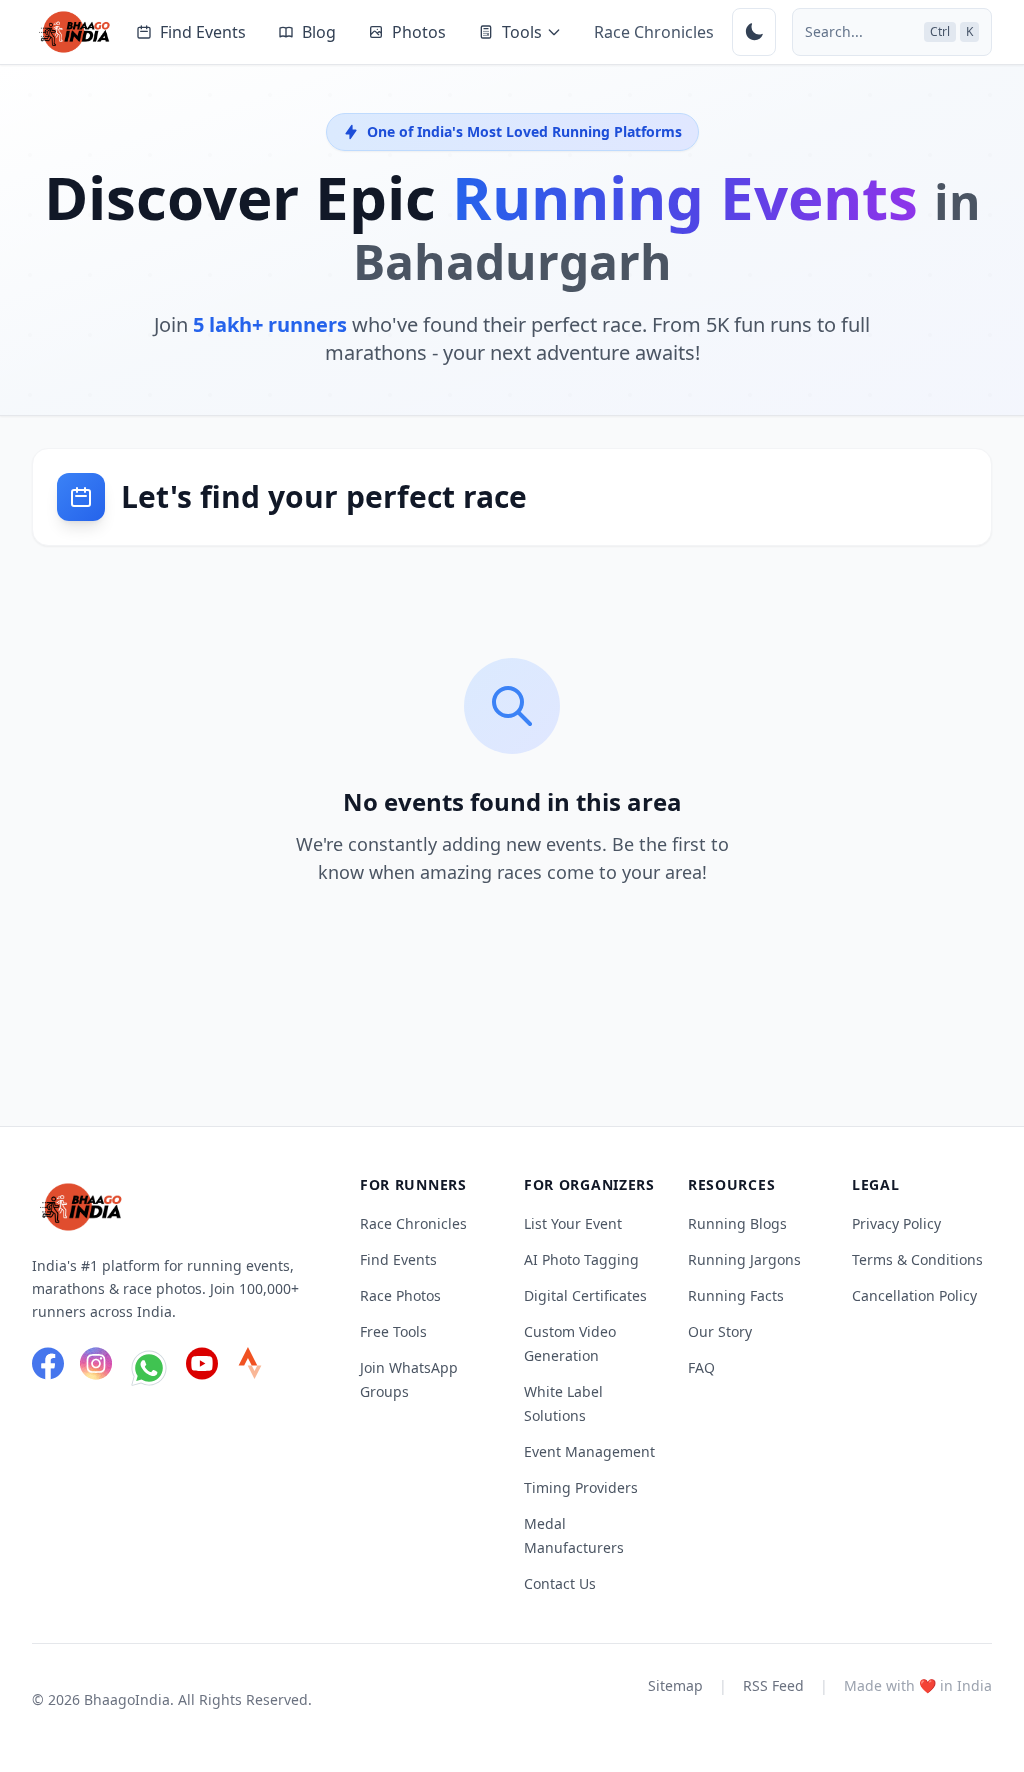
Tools (522, 32)
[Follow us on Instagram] (96, 1371)
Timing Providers (581, 1487)
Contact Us (560, 1583)
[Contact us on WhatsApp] (149, 1371)
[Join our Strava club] (250, 1371)
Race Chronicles (654, 32)
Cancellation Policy (914, 1295)
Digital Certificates (585, 1295)
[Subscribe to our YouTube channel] (202, 1371)
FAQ (701, 1367)
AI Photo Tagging (581, 1259)
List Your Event (573, 1223)
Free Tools (393, 1331)
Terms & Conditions (917, 1259)
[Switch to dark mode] (754, 32)
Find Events (203, 32)
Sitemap (675, 1685)
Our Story (720, 1331)
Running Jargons (744, 1259)
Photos (419, 32)
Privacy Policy (896, 1223)
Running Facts (736, 1295)
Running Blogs (737, 1223)
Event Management (589, 1451)
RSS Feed (773, 1685)
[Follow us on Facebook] (48, 1371)
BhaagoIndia (127, 1699)
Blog (319, 32)
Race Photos (400, 1295)
